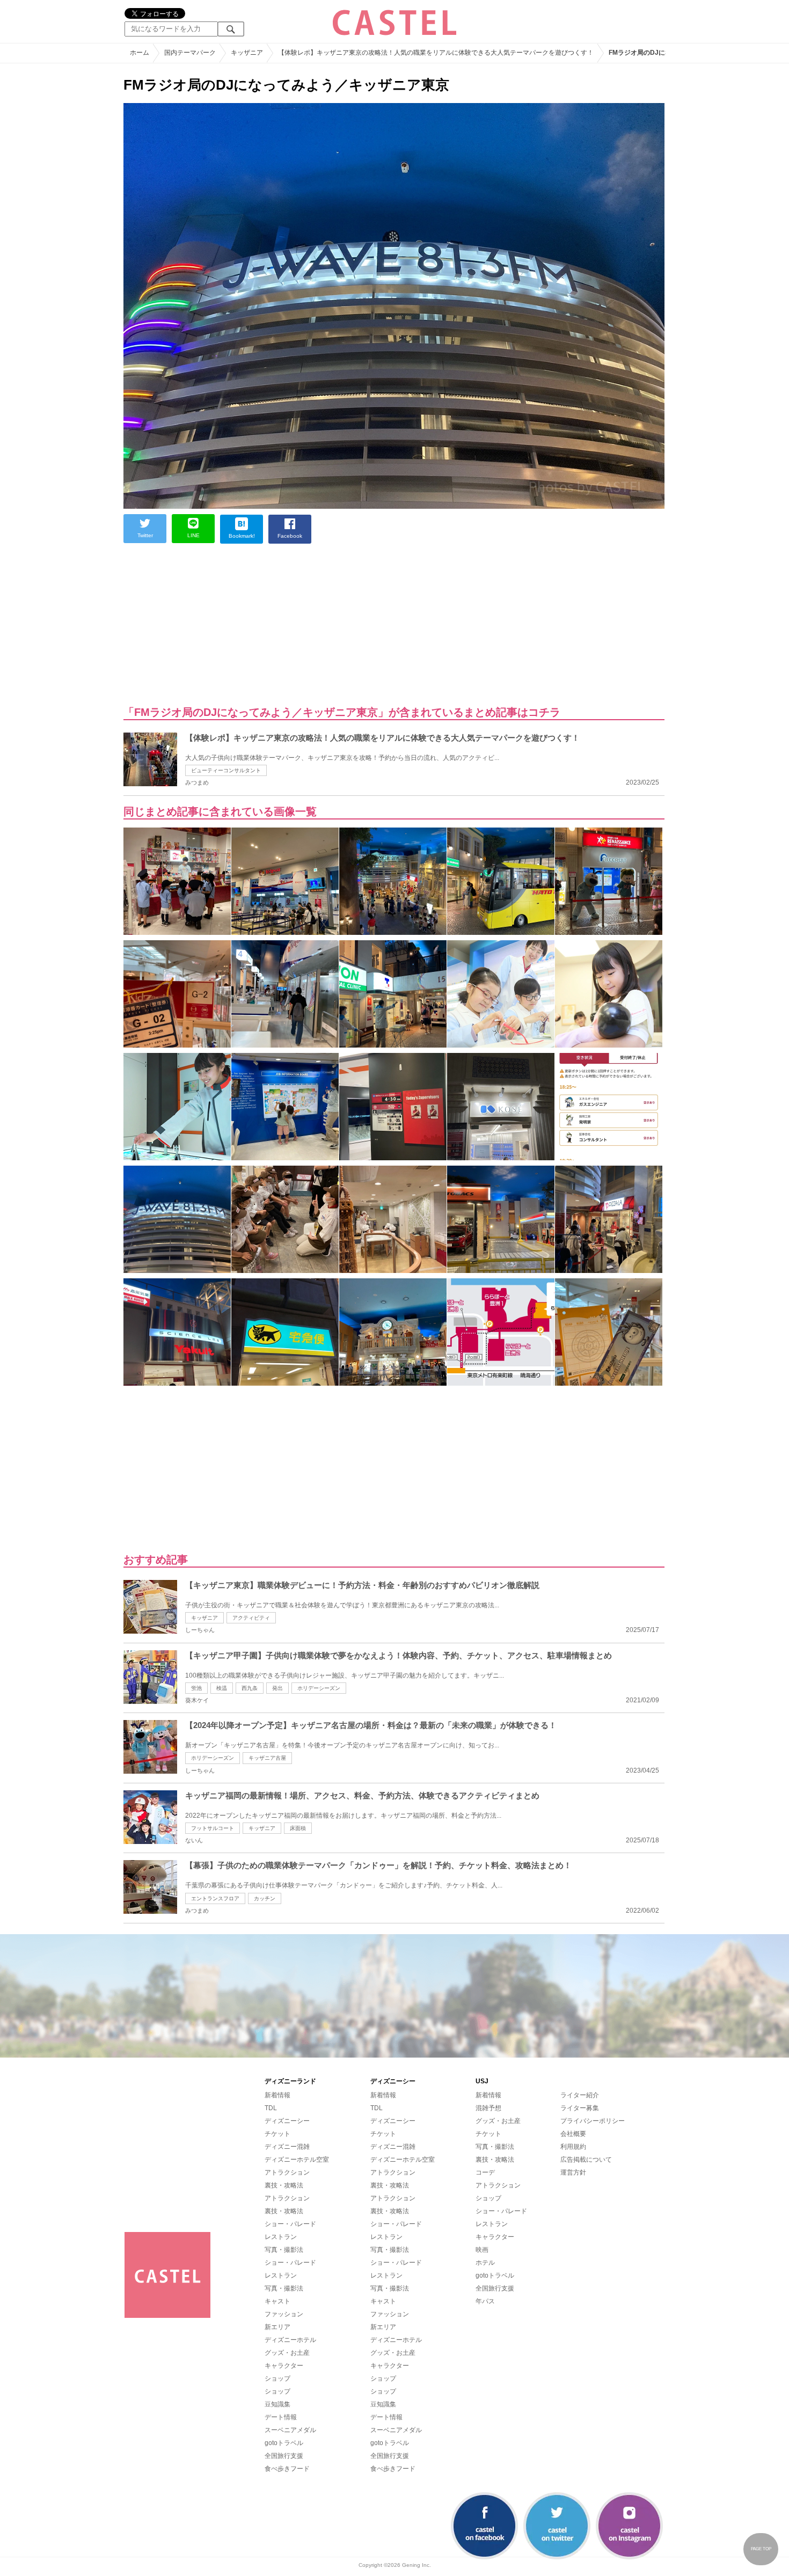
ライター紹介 (580, 2095)
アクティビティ (251, 1618)
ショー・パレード (290, 2224)
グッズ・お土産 (287, 2353)
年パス (485, 2301)
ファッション (284, 2314)
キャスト (277, 2301)
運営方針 (573, 2172)
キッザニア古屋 (267, 1758)
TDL (271, 2108)
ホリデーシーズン (319, 1688)
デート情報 (281, 2417)
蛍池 (196, 1688)
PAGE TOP (761, 2549)
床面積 (298, 1828)
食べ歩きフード (287, 2469)
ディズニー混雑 (287, 2147)
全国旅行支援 (284, 2456)
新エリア (277, 2327)
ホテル (485, 2263)
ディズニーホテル (290, 2340)
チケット (277, 2134)
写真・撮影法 (284, 2250)
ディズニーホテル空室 (297, 2160)
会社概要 (573, 2134)
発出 (277, 1688)
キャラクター (284, 2366)
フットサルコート (213, 1828)
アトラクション (287, 2172)
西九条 (250, 1688)
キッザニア (204, 1618)
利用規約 (573, 2147)
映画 (482, 2250)
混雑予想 (488, 2108)
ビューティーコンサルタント (226, 770)
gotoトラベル (284, 2443)
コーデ (485, 2172)
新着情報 (277, 2095)
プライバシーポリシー (593, 2121)
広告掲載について (586, 2160)
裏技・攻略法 (284, 2185)
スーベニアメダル (290, 2430)
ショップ (277, 2379)
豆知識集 (277, 2404)
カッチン (265, 1898)
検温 (222, 1688)
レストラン (281, 2237)
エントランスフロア (215, 1898)
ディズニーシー (287, 2121)
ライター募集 (580, 2108)
